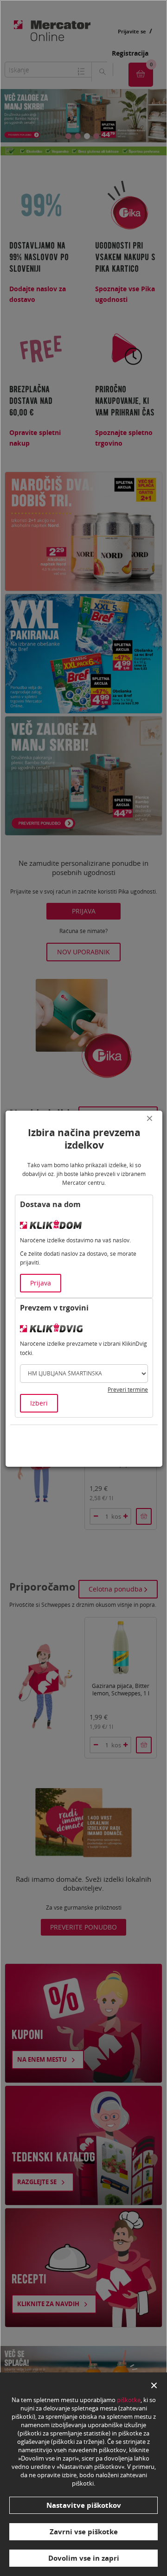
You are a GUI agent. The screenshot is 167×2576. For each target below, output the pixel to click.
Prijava (41, 1283)
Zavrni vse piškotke (84, 2531)
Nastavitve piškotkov (84, 2505)
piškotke (129, 2400)
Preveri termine (128, 1390)
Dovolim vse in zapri (84, 2558)
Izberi (39, 1403)
